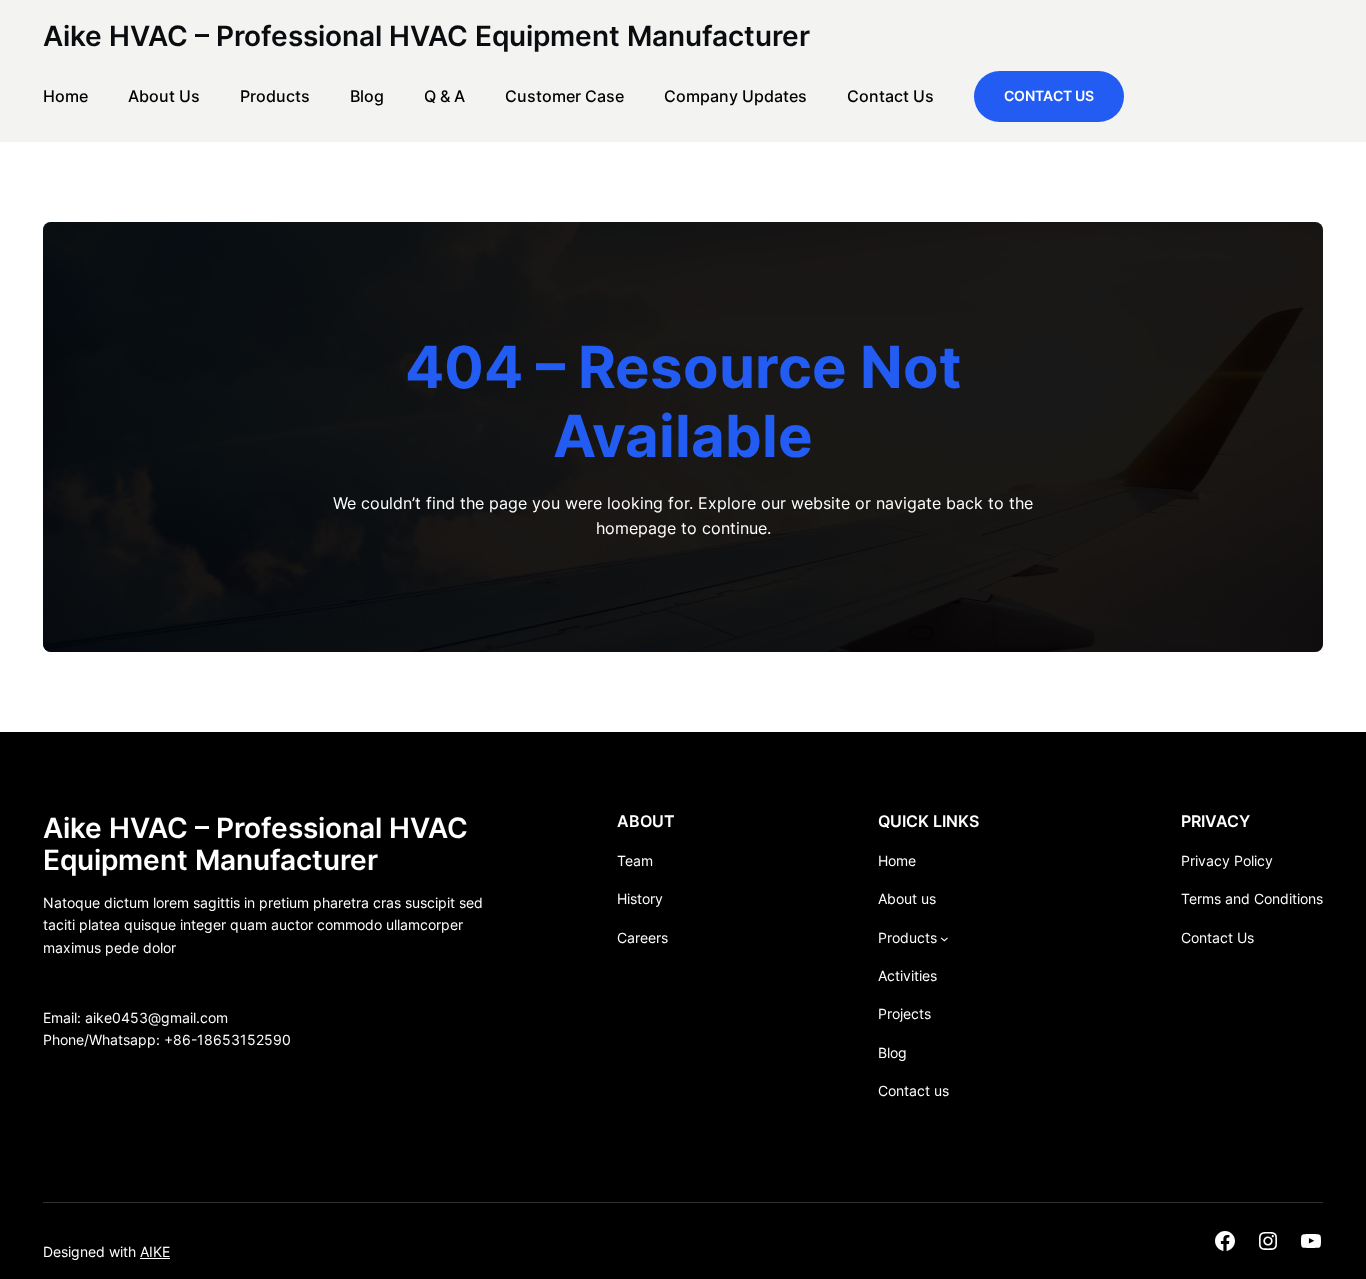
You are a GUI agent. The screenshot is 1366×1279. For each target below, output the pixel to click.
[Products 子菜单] (944, 938)
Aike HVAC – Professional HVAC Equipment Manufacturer (426, 36)
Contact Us (1049, 95)
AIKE (155, 1251)
